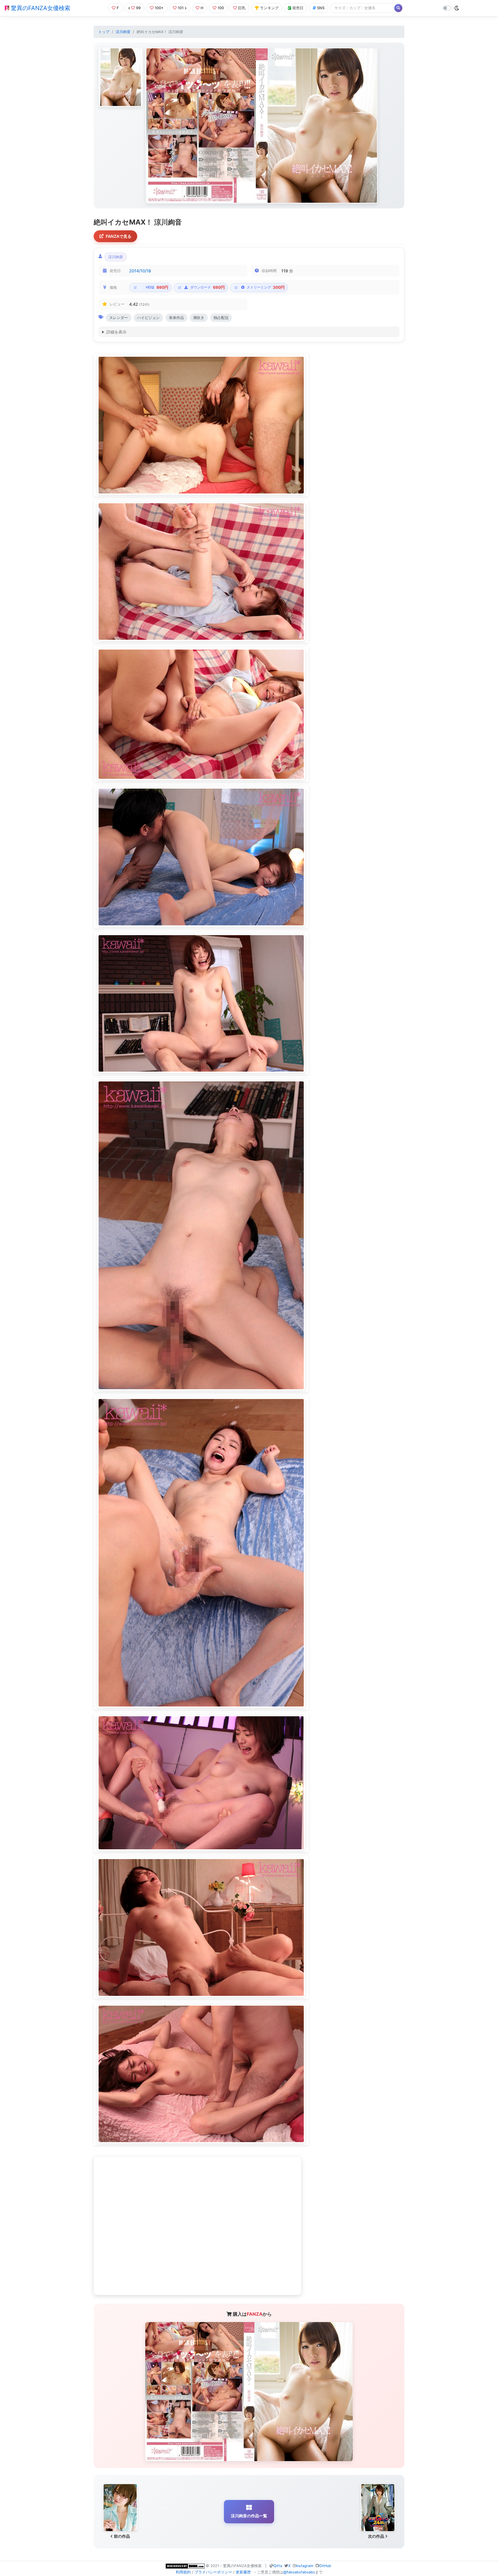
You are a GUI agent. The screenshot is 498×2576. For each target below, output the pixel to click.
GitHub (325, 2566)
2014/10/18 (140, 271)
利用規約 (183, 2572)
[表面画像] (121, 77)
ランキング (269, 8)
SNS (321, 8)
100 (221, 8)
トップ (104, 32)
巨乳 (242, 8)
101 (181, 8)
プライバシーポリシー (213, 2572)
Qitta (278, 2566)
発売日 (298, 8)
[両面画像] (262, 126)
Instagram (305, 2566)
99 (138, 8)
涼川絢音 (123, 32)
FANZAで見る (119, 236)
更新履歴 (243, 2572)
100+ (159, 8)
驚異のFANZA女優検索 (40, 8)
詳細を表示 (116, 332)
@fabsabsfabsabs (299, 2572)
